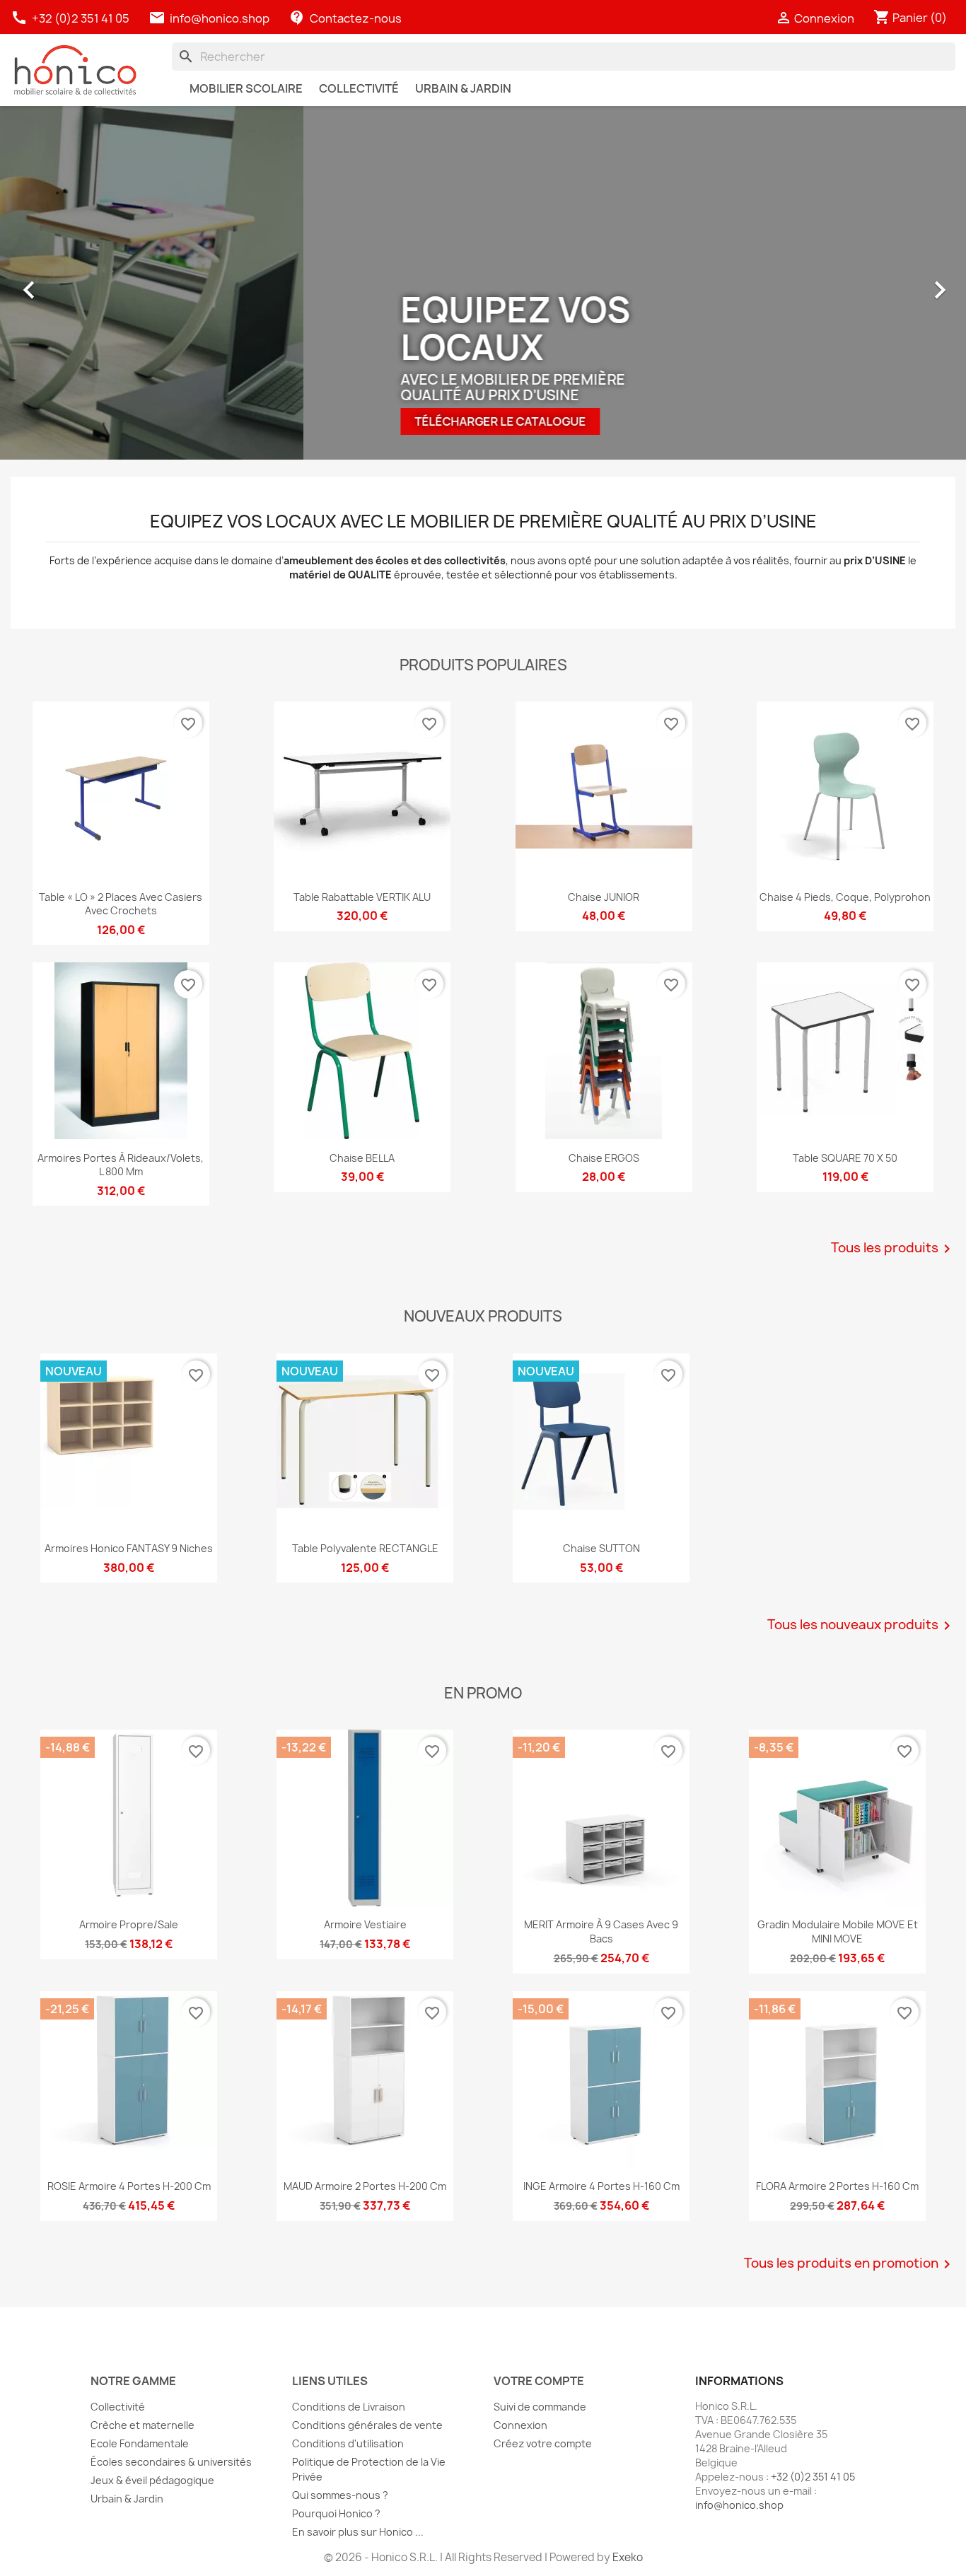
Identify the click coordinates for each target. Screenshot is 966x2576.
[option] (483, 283)
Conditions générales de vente (367, 2425)
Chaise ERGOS (604, 1158)
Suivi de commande (540, 2407)
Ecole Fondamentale (140, 2443)
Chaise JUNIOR (604, 897)
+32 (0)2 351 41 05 (71, 18)
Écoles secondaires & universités (171, 2462)
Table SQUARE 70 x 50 (845, 1158)
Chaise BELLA (362, 1158)
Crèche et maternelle (142, 2425)
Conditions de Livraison (349, 2407)
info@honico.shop (220, 18)
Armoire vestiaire (365, 1924)
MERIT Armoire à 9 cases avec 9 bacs (601, 1931)
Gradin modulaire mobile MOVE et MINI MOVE (838, 1931)
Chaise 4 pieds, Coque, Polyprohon (845, 897)
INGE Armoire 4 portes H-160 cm (601, 2186)
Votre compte (539, 2381)
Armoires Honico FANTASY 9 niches (129, 1548)
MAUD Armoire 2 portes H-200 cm (365, 2186)
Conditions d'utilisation (348, 2443)
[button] (35, 283)
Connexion (520, 2425)
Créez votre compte (543, 2443)
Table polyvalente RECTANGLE (365, 1548)
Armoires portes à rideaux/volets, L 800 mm (121, 1165)
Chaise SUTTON (601, 1548)
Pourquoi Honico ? (336, 2513)
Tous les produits (893, 1249)
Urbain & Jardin (127, 2499)
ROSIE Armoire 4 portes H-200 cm (129, 2186)
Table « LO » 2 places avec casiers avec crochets (121, 904)
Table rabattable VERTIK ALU (362, 897)
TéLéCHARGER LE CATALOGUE (197, 421)
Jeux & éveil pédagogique (152, 2480)
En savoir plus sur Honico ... (358, 2532)
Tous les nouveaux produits (861, 1626)
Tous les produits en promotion (850, 2264)
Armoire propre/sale (129, 1924)
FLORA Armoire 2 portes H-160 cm (837, 2186)
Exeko (628, 2557)
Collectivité (118, 2407)
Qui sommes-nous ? (340, 2495)
